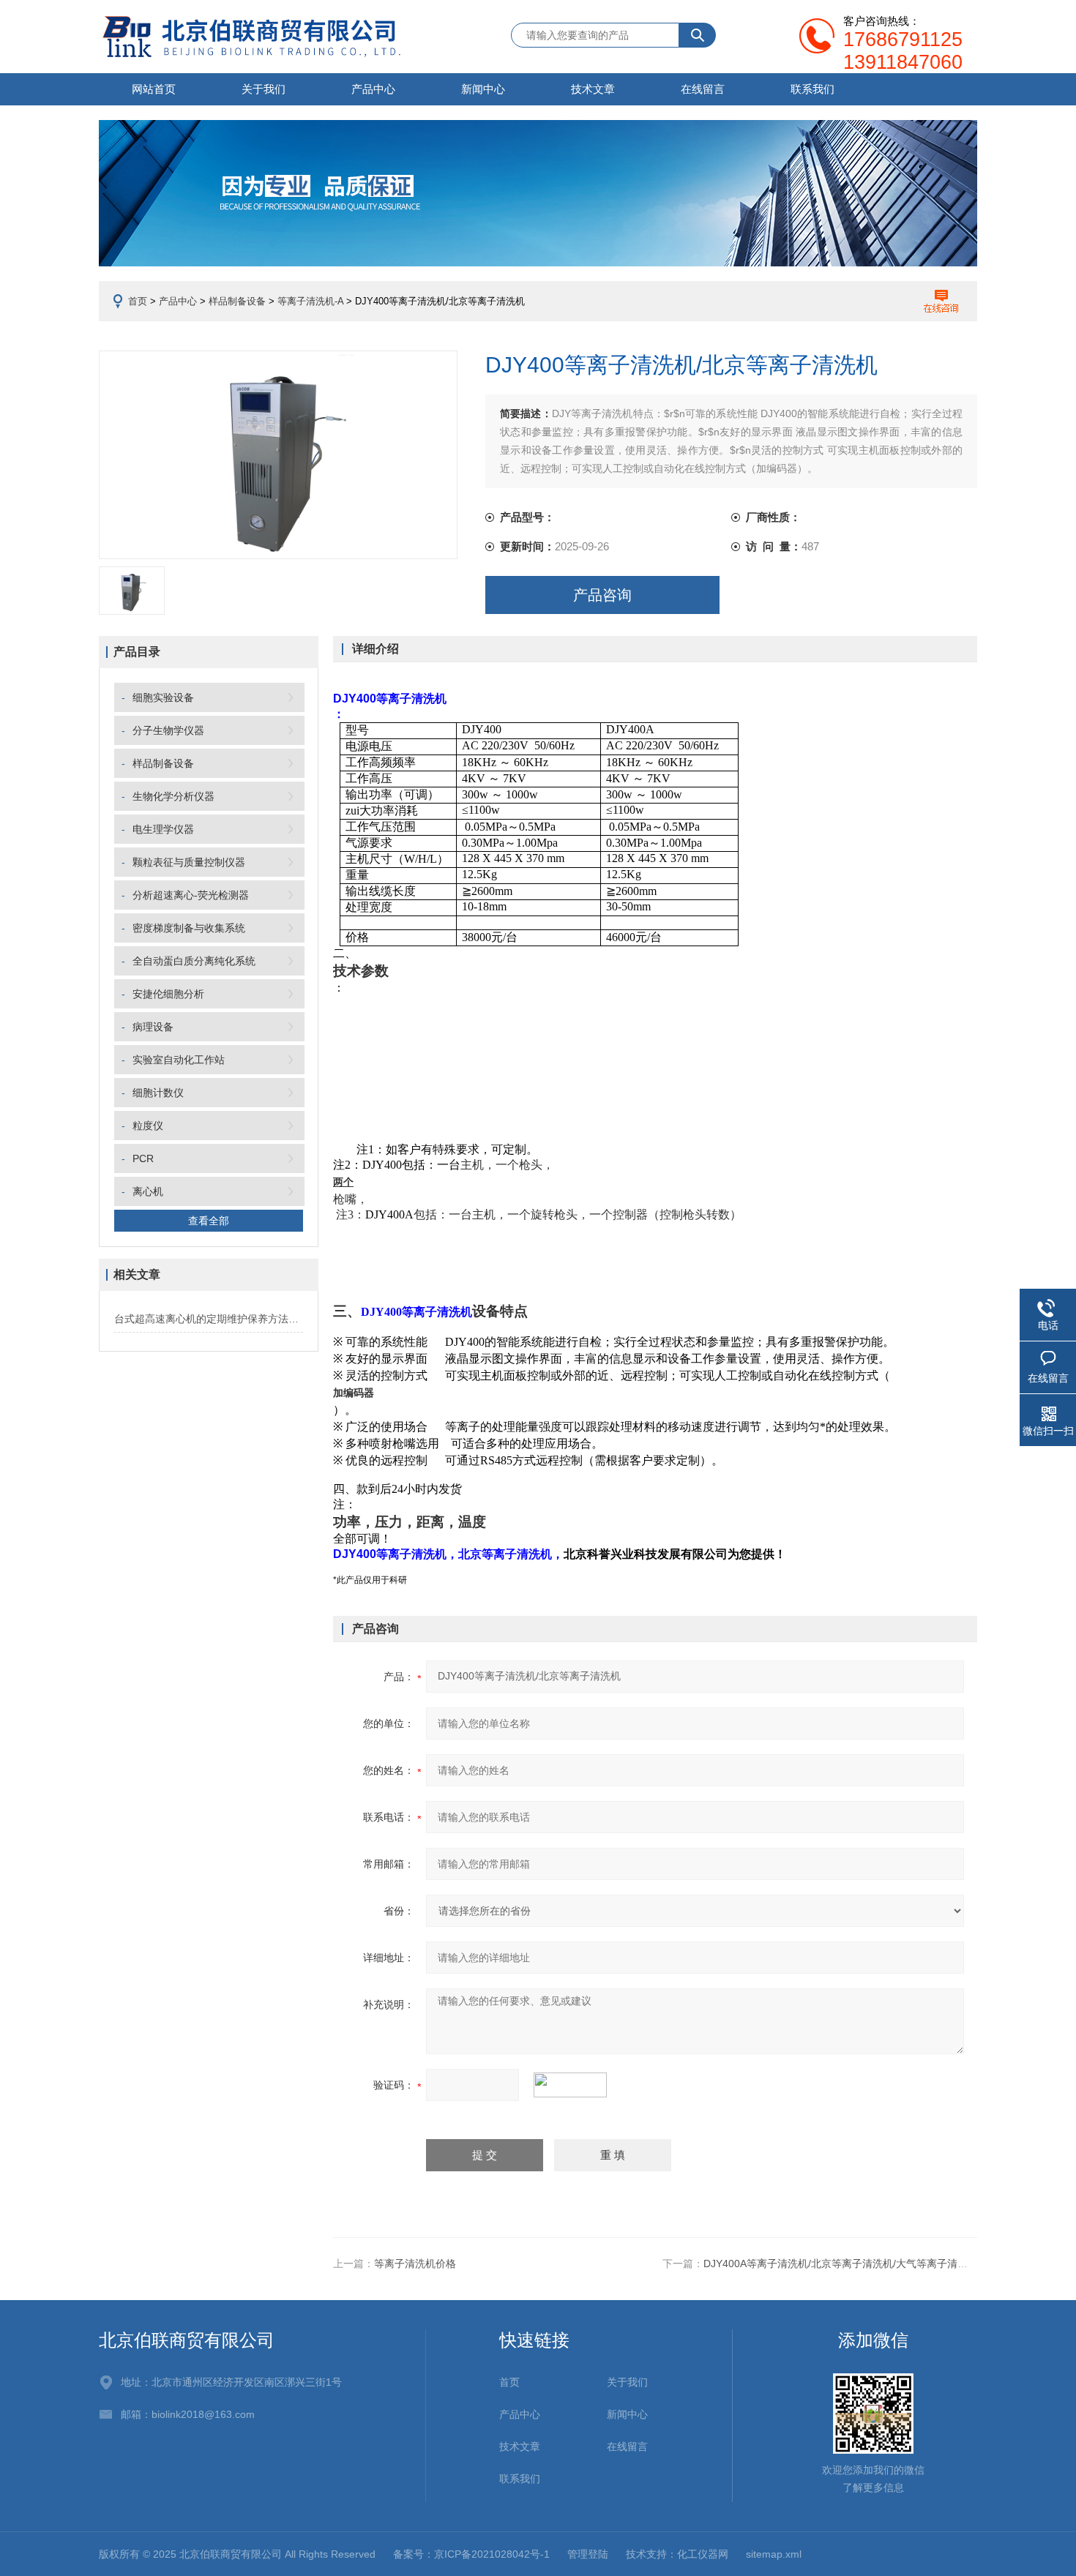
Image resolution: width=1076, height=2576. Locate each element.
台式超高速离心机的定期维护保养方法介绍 (209, 1319)
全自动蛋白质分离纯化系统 (194, 961)
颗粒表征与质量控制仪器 (189, 862)
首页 (138, 301)
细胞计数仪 (158, 1093)
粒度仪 (148, 1126)
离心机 (148, 1191)
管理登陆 (588, 2554)
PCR (143, 1158)
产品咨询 (602, 595)
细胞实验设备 (163, 697)
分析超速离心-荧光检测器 (191, 895)
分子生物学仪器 (168, 730)
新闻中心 (483, 89)
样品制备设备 (237, 301)
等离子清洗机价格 (415, 2264)
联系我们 (812, 89)
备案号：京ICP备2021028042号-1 (471, 2554)
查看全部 (209, 1221)
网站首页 (154, 89)
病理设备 (153, 1027)
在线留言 (703, 89)
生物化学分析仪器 (173, 796)
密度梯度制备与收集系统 (189, 928)
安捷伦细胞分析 (168, 994)
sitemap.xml (774, 2554)
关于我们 (264, 89)
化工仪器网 (703, 2554)
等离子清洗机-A (310, 301)
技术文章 (593, 89)
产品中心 (373, 89)
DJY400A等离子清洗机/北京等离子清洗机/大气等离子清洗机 (841, 2264)
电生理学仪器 (163, 829)
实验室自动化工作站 (179, 1060)
